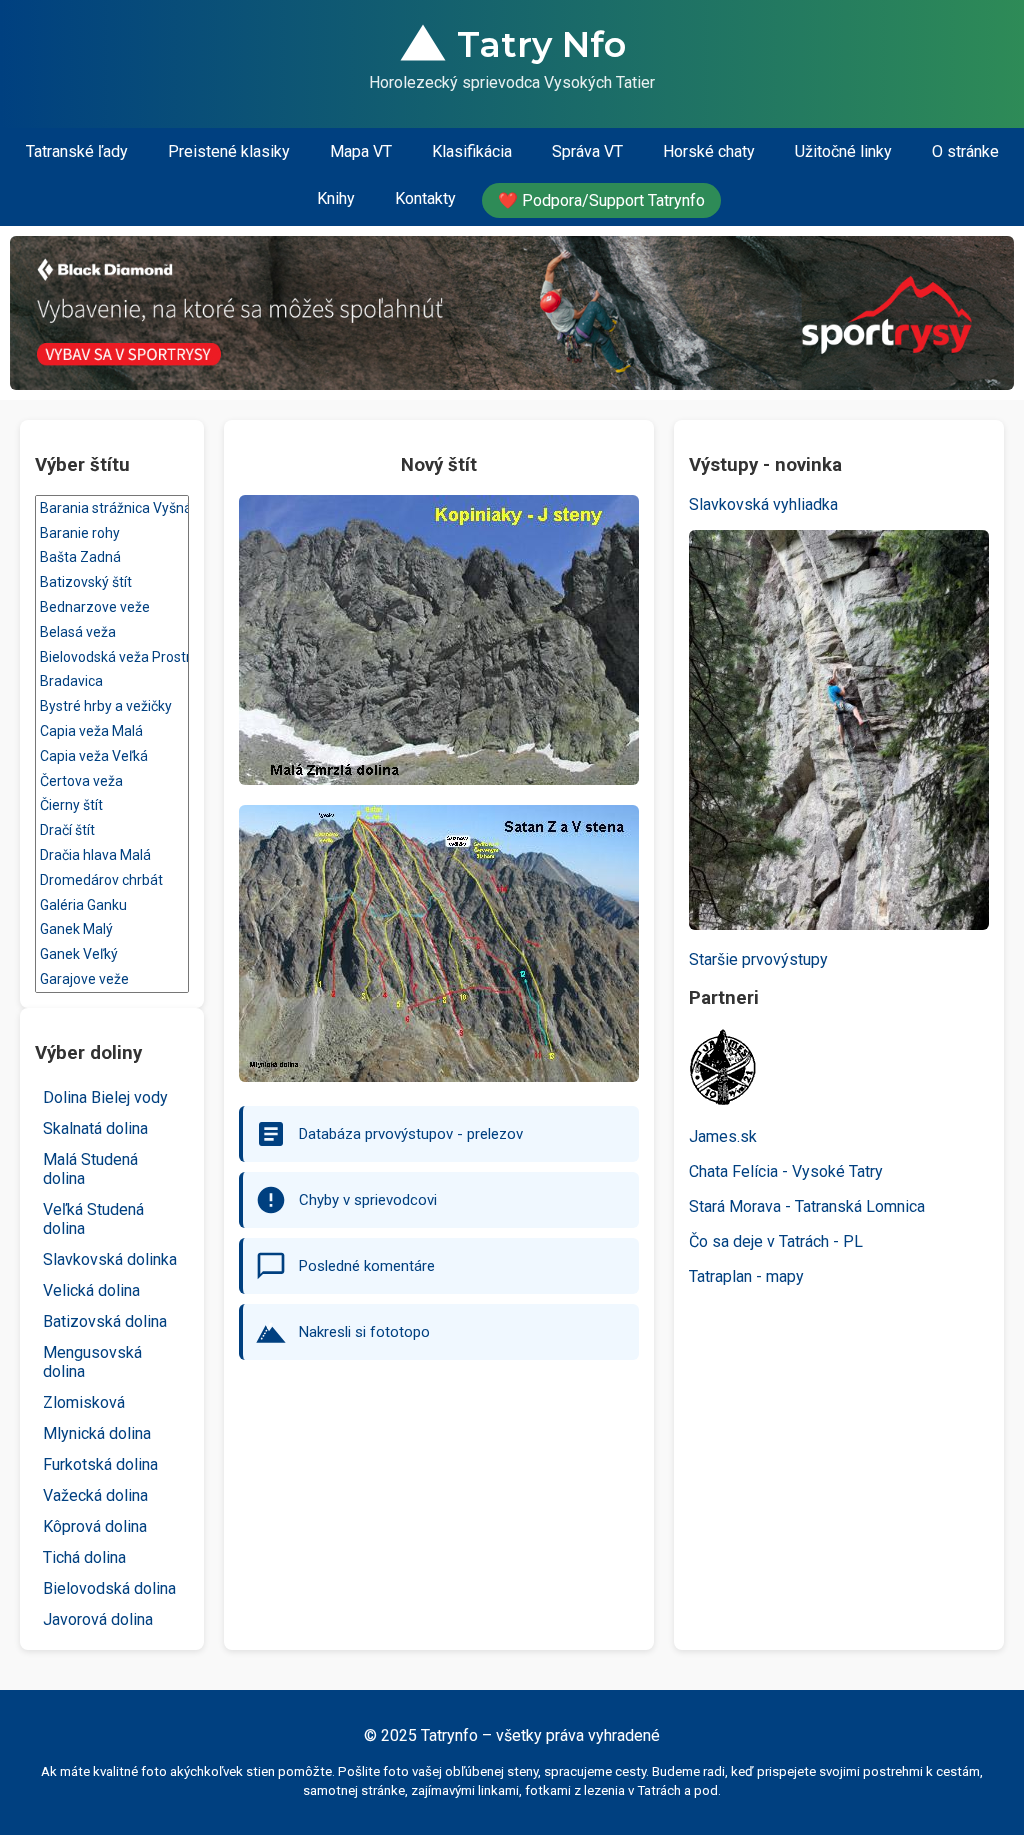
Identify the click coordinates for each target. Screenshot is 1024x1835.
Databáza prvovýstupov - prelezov (411, 1134)
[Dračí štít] (112, 830)
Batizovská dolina (105, 1321)
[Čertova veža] (112, 781)
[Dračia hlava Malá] (112, 855)
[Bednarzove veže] (112, 607)
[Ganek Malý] (112, 929)
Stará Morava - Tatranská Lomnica (807, 1206)
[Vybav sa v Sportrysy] (512, 313)
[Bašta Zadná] (112, 557)
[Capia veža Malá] (112, 731)
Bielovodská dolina (109, 1588)
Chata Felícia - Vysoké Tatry (786, 1171)
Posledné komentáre (367, 1266)
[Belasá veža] (112, 632)
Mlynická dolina (97, 1433)
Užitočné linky (843, 151)
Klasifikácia (472, 151)
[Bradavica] (112, 681)
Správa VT (587, 151)
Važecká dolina (95, 1495)
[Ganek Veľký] (112, 954)
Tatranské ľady (77, 151)
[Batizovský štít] (112, 582)
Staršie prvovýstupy (758, 959)
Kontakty (425, 198)
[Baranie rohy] (112, 533)
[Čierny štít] (112, 805)
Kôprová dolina (95, 1526)
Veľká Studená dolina (93, 1219)
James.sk (723, 1136)
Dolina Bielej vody (105, 1097)
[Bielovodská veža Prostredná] (112, 657)
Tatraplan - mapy (746, 1276)
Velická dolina (91, 1290)
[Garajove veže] (112, 979)
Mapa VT (361, 151)
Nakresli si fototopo (364, 1332)
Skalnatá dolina (95, 1128)
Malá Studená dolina (90, 1169)
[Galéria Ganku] (112, 905)
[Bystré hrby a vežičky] (112, 706)
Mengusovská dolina (92, 1362)
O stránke (965, 151)
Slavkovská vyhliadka (763, 504)
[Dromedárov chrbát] (112, 880)
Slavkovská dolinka (110, 1259)
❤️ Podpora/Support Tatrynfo (601, 200)
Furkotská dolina (100, 1464)
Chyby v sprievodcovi (368, 1200)
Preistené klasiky (229, 151)
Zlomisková (84, 1402)
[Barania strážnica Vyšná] (112, 508)
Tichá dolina (84, 1557)
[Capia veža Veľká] (112, 756)
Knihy (336, 198)
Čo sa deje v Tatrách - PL (776, 1241)
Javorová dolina (98, 1619)
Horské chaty (709, 151)
